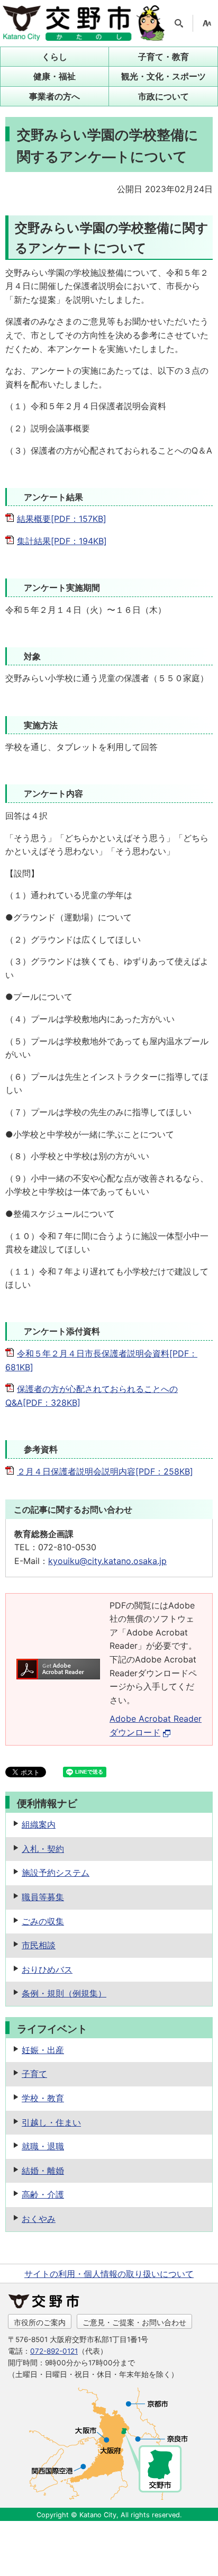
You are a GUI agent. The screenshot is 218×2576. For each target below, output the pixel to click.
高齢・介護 (43, 2194)
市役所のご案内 (40, 2322)
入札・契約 (43, 1849)
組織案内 (39, 1824)
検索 (179, 23)
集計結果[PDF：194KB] (62, 541)
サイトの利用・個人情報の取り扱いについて (109, 2274)
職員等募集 (43, 1897)
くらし (54, 57)
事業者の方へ (54, 96)
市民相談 (39, 1945)
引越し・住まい (51, 2122)
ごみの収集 (43, 1921)
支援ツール (207, 23)
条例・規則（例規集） (64, 1993)
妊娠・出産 (43, 2050)
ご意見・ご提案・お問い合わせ (134, 2322)
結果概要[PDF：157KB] (62, 519)
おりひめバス (47, 1969)
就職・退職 (43, 2146)
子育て (34, 2074)
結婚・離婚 (43, 2171)
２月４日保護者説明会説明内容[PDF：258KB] (105, 1471)
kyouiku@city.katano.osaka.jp (107, 1561)
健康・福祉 (54, 76)
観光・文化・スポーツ (163, 76)
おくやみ (39, 2219)
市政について (163, 96)
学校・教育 (43, 2098)
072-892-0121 (54, 2351)
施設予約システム (56, 1873)
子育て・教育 (163, 57)
